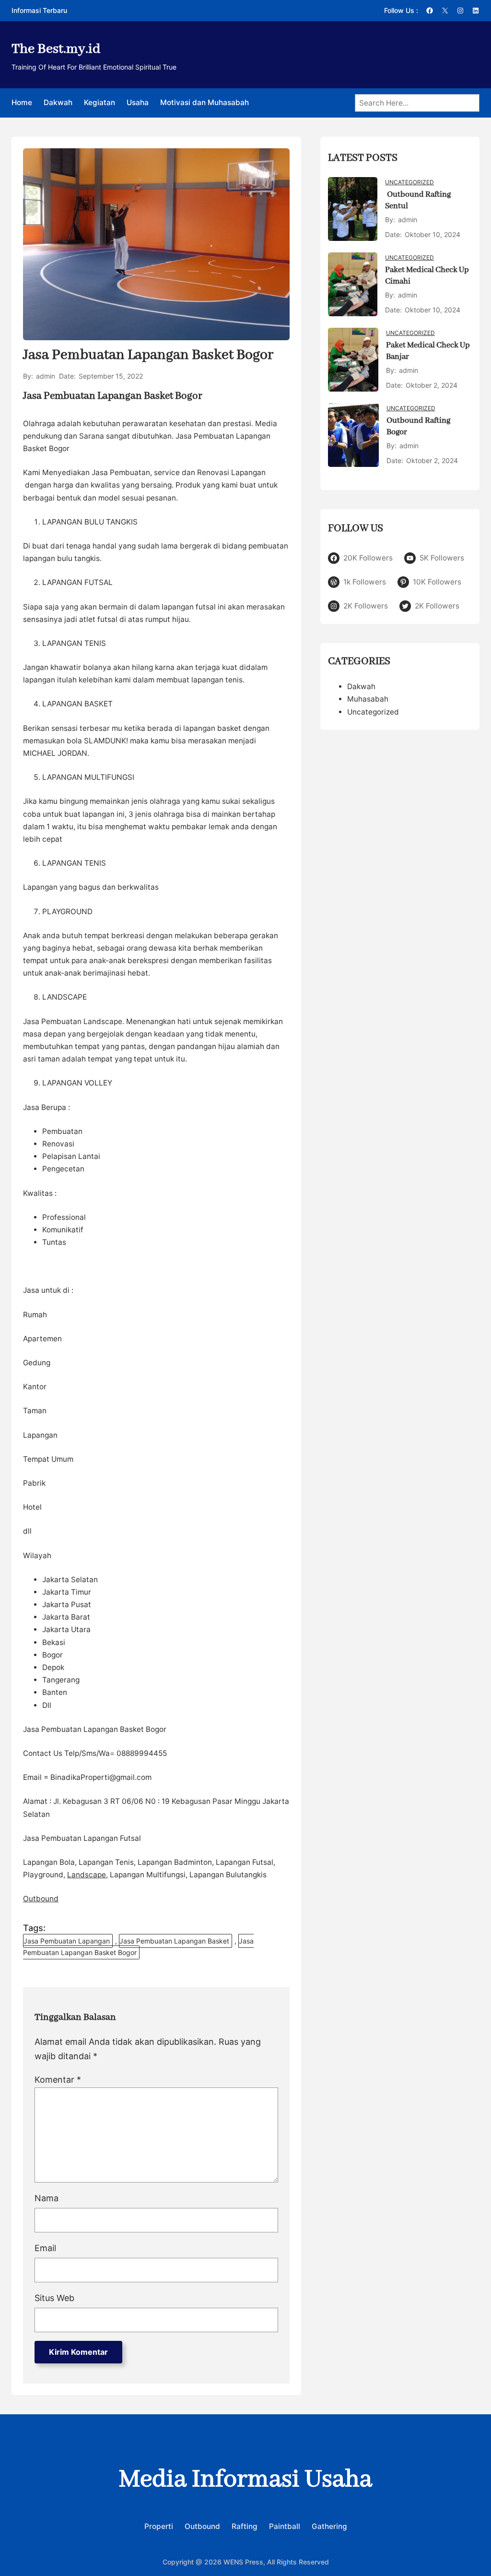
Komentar (58, 2080)
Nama (47, 2198)
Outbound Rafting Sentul (418, 200)
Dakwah (361, 686)
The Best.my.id (56, 49)
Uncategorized (409, 182)
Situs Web (54, 2298)
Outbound (41, 1899)
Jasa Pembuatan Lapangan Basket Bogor (138, 1947)
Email (45, 2248)
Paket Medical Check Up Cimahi (427, 276)
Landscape (87, 1875)
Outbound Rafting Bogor (418, 426)
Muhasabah (368, 699)
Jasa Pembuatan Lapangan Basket (174, 1941)
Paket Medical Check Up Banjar (428, 351)
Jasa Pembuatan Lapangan (67, 1941)
